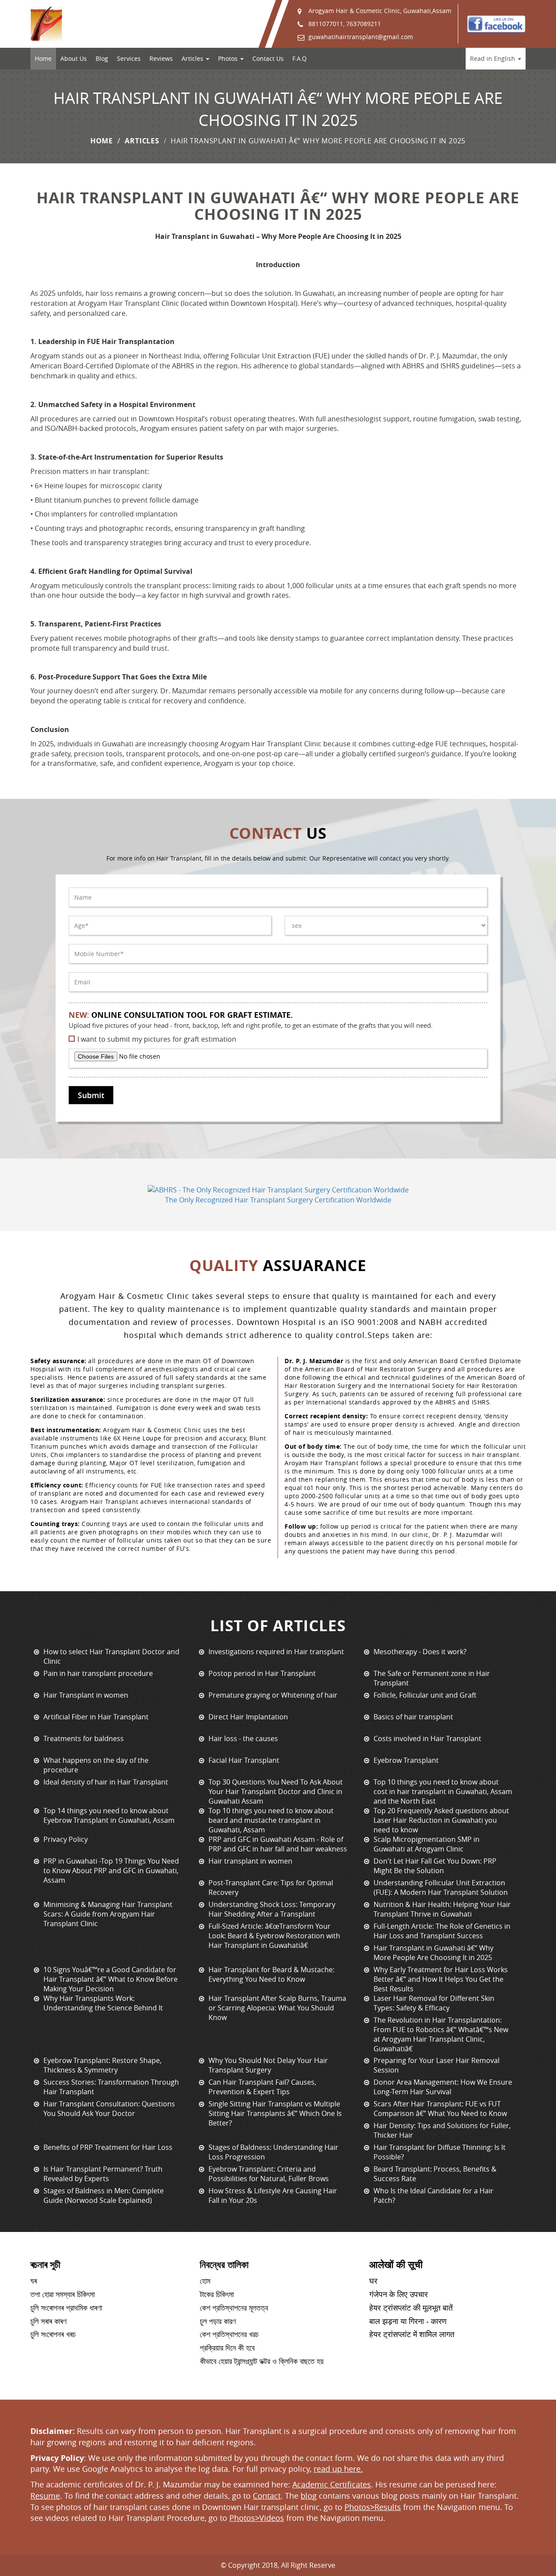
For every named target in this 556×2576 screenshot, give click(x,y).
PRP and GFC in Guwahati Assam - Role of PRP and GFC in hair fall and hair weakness (278, 1844)
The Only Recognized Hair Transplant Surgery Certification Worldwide (278, 1200)
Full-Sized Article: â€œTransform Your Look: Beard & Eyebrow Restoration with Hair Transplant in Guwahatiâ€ (274, 1936)
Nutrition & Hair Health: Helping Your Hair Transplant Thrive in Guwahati (442, 1909)
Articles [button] (193, 58)
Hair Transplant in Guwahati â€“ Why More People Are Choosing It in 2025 (434, 1953)
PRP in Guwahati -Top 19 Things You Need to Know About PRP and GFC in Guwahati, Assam (111, 1871)
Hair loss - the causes (243, 1738)
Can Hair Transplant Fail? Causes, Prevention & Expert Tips (262, 2087)
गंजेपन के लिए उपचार (399, 2295)
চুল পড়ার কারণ (218, 2321)
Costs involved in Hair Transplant (427, 1738)
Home (43, 58)
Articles (142, 141)
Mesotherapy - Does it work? (420, 1652)
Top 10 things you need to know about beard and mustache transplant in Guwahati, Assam (271, 1820)
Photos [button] (229, 58)
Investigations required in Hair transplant (276, 1652)
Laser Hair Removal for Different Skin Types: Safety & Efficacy (434, 2003)
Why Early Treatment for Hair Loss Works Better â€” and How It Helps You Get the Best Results (441, 1979)
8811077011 (326, 24)
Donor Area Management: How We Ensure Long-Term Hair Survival (443, 2087)
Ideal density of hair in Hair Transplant (106, 1782)
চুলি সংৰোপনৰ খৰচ (53, 2334)
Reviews (161, 58)
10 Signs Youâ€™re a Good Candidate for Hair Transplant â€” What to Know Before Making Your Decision (111, 1979)
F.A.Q (300, 58)
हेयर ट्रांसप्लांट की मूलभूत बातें (411, 2308)
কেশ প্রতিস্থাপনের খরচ (229, 2334)
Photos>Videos (257, 2518)
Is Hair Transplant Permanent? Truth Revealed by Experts (103, 2174)
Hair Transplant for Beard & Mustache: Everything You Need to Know (271, 1974)
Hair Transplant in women (86, 1695)
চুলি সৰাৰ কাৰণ (48, 2321)
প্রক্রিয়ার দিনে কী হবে (227, 2348)
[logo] (46, 24)
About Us (74, 58)
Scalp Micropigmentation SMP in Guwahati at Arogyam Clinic (427, 1844)
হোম (205, 2281)
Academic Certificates (332, 2484)
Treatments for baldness (84, 1738)
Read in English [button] (493, 58)
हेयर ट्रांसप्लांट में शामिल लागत (412, 2334)
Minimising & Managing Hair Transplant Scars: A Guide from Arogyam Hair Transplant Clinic (108, 1914)
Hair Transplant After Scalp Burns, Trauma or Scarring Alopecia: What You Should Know (277, 2008)
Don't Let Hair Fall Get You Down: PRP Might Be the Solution (435, 1866)
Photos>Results (373, 2507)
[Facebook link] (496, 24)
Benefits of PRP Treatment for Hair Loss (108, 2147)
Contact (267, 2496)
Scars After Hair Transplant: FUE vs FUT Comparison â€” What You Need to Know (440, 2109)
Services (129, 58)
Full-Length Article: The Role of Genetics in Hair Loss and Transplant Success (442, 1931)
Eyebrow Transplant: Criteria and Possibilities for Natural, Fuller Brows (269, 2174)
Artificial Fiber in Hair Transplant (96, 1717)
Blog (102, 58)
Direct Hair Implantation (248, 1717)
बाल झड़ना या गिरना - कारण (408, 2321)
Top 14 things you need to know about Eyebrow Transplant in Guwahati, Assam (109, 1815)
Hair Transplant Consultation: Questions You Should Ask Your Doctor (109, 2109)
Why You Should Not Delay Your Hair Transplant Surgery (268, 2065)
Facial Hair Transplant (244, 1760)
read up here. (338, 2469)
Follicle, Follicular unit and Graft (425, 1695)
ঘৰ (34, 2281)
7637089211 (364, 24)
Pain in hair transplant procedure (98, 1673)
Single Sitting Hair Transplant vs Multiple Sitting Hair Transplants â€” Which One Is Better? (275, 2113)
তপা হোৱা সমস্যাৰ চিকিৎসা (63, 2295)
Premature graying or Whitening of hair (273, 1695)
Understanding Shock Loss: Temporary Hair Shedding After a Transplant (272, 1909)
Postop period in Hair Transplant (262, 1673)
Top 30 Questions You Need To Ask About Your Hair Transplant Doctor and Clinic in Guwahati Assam (276, 1791)
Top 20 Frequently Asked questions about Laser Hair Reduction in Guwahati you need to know (441, 1820)
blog (309, 2496)
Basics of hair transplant (413, 1717)
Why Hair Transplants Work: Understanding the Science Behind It (103, 2003)
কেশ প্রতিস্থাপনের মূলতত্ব (234, 2308)
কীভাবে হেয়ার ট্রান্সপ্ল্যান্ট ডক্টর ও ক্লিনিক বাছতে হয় (262, 2361)
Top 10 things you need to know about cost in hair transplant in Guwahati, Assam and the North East (443, 1791)
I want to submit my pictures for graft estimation (157, 1039)
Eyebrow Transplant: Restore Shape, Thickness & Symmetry (103, 2065)
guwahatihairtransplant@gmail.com (361, 37)
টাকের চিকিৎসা (217, 2295)
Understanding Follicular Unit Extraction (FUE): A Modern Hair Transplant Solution (441, 1887)
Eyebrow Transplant (406, 1760)
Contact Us (268, 58)
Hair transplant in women (250, 1861)
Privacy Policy (66, 1839)
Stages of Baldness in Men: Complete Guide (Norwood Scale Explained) (104, 2195)
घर (373, 2281)
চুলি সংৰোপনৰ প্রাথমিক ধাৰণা (66, 2308)
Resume (45, 2496)
